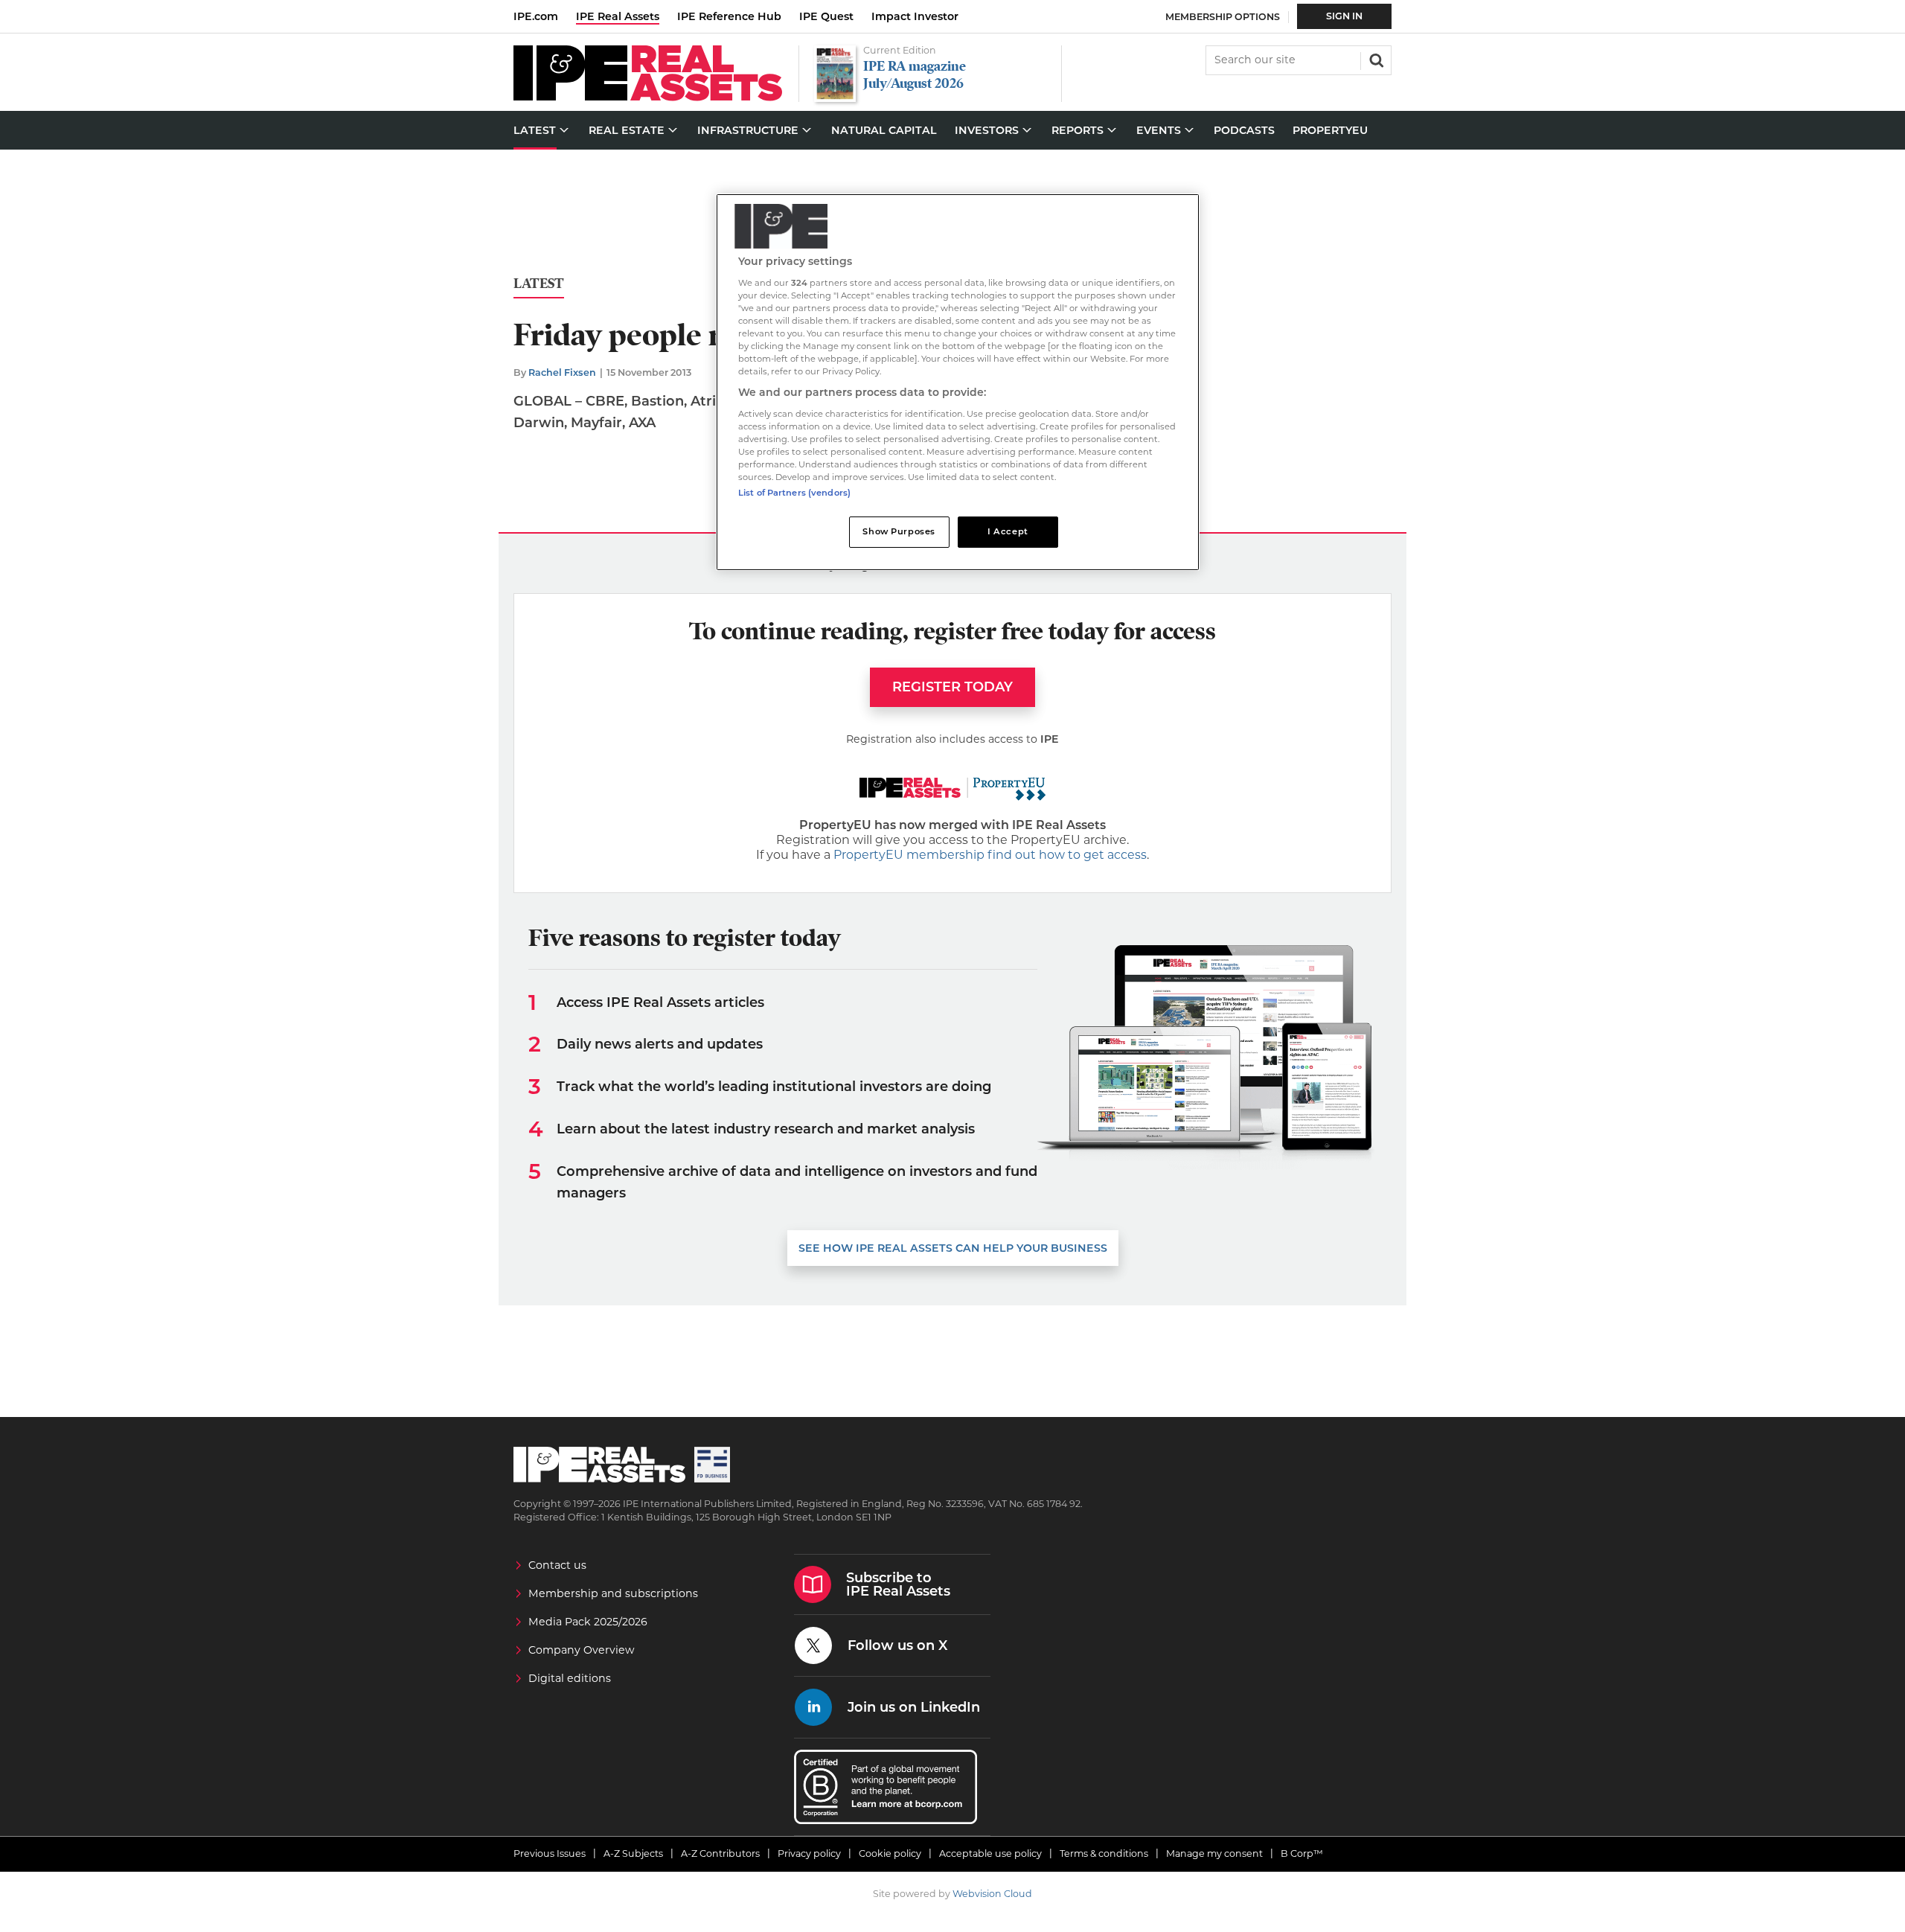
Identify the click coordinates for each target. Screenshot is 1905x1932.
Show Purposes (899, 531)
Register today (952, 687)
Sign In (1344, 16)
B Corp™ (1302, 1853)
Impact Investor (915, 16)
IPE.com (536, 16)
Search (1375, 59)
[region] (958, 382)
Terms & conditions (1104, 1853)
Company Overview (582, 1650)
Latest (539, 284)
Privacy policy (809, 1853)
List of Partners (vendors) (794, 493)
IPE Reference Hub (729, 16)
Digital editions (570, 1678)
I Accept (1008, 531)
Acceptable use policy (990, 1853)
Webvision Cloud (992, 1894)
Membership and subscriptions (613, 1593)
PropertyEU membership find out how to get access (990, 855)
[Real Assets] (648, 97)
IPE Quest (826, 16)
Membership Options (1223, 17)
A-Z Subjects (633, 1853)
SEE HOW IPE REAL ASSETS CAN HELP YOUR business (953, 1248)
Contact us (557, 1565)
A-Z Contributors (720, 1853)
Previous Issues (550, 1853)
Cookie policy (890, 1853)
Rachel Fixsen (562, 372)
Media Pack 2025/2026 (588, 1622)
